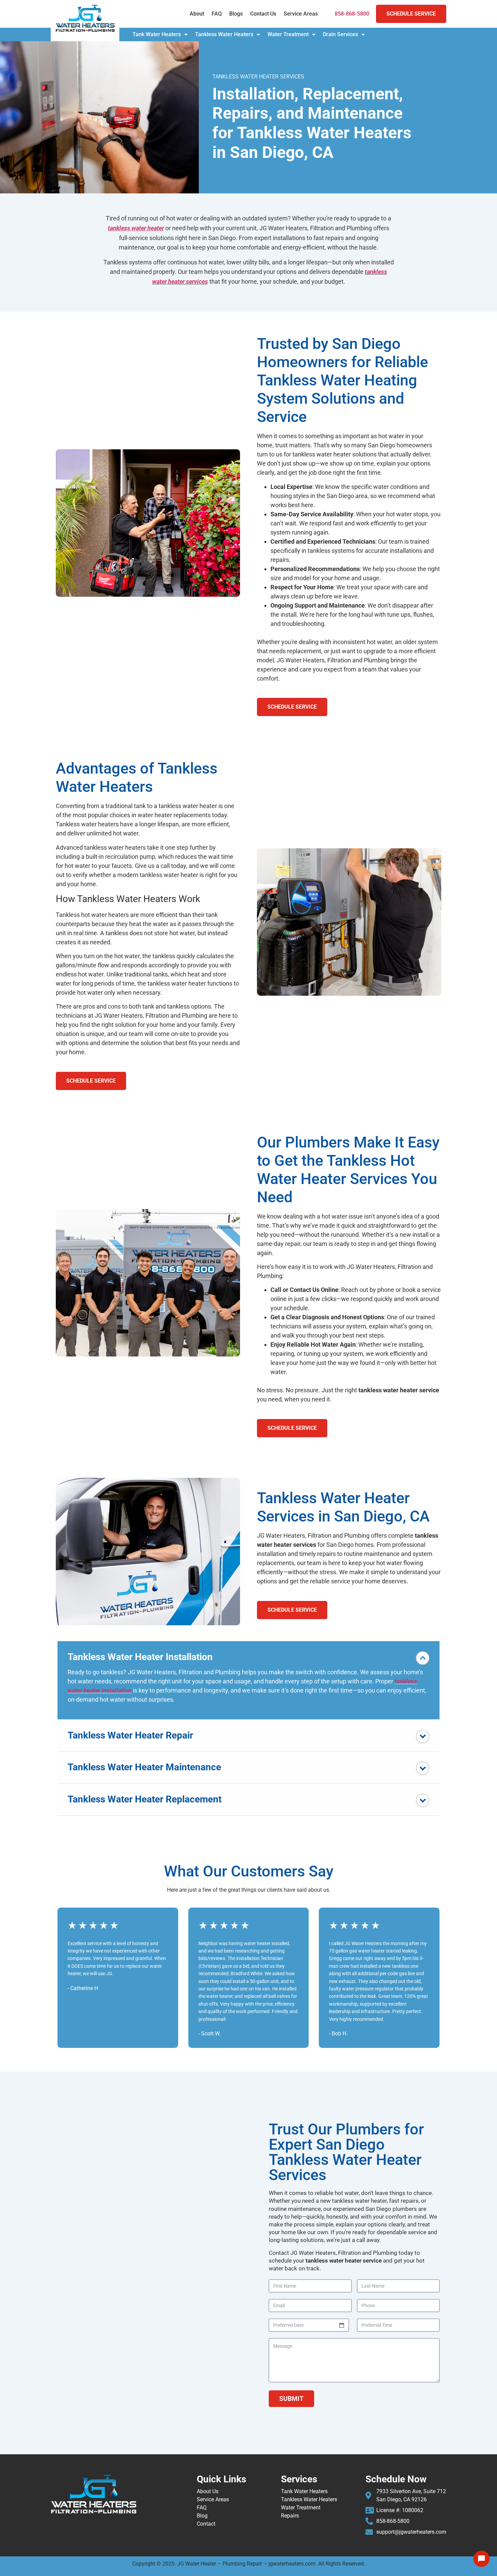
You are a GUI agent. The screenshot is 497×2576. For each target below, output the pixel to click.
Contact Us (263, 14)
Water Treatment (288, 34)
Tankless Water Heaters (224, 34)
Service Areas (301, 14)
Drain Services (340, 34)
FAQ (217, 14)
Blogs (236, 14)
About (197, 14)
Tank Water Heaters (157, 34)
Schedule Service (411, 14)
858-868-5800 (352, 14)
